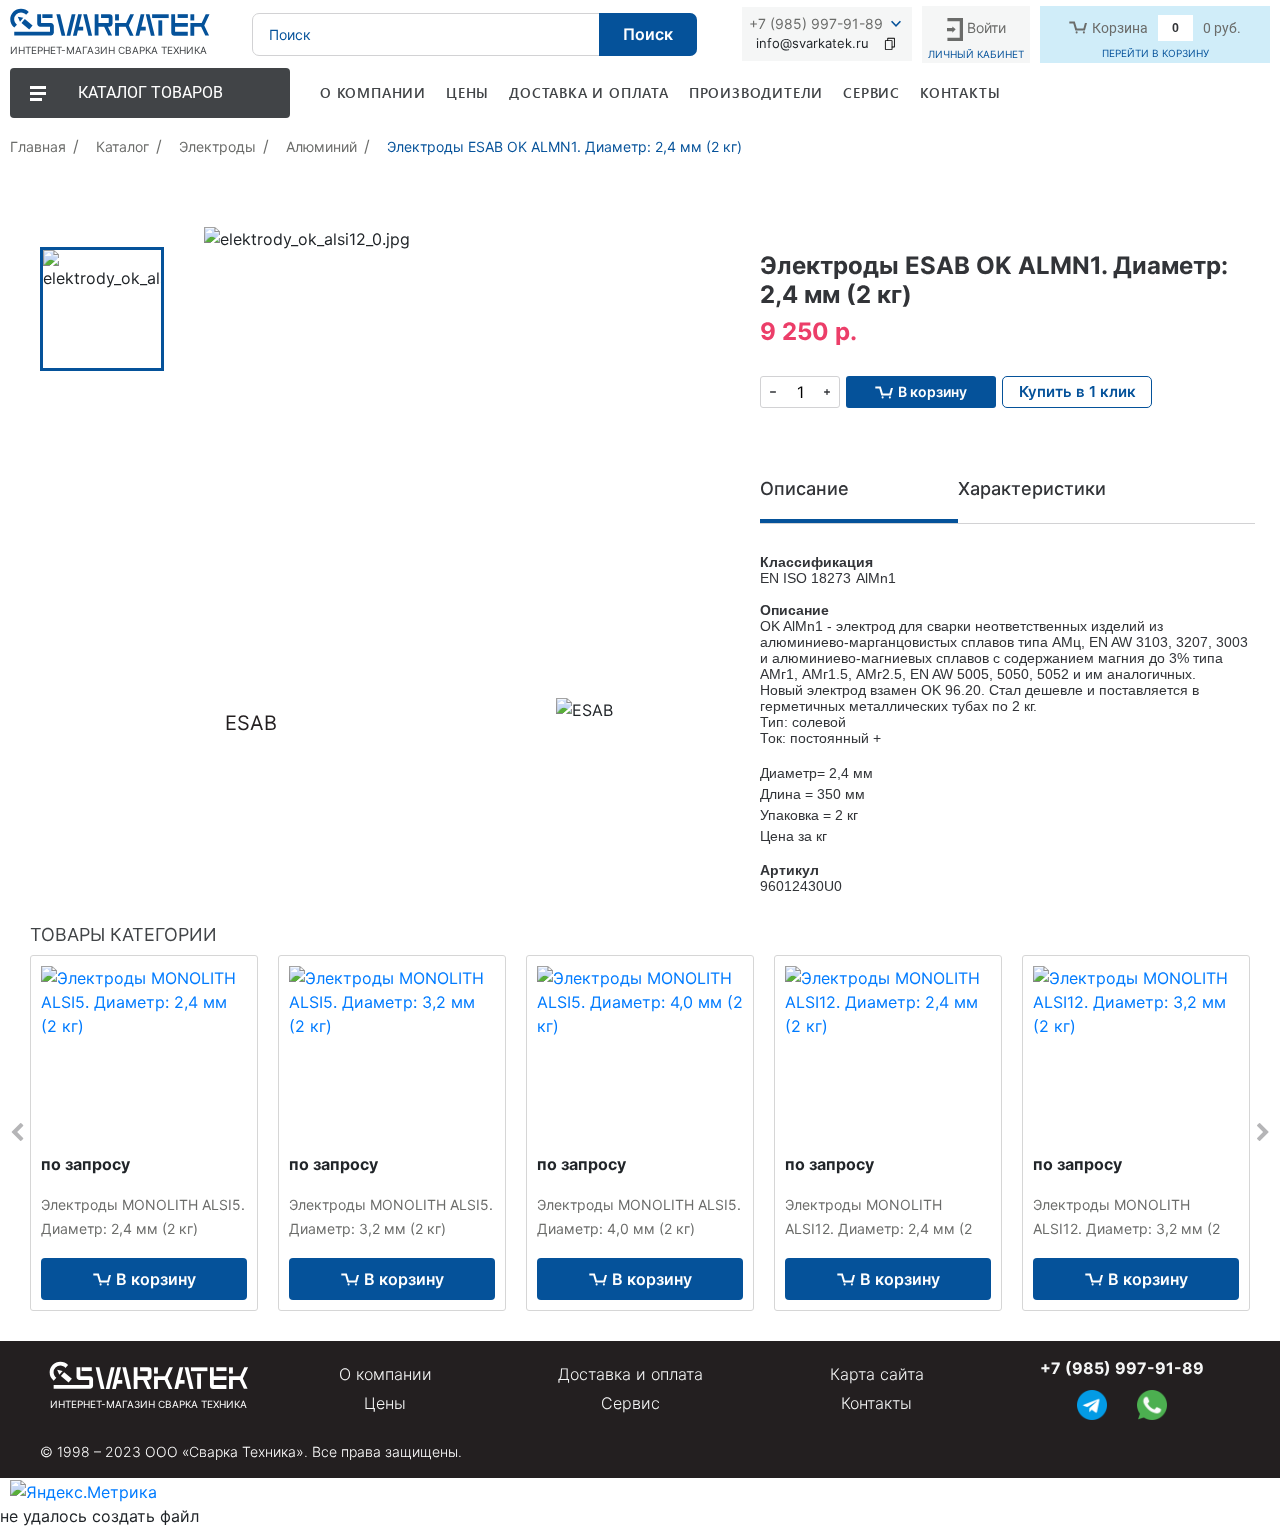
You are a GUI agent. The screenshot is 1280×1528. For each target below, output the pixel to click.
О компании (385, 1374)
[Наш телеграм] (1092, 1402)
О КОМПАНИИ (373, 92)
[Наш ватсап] (1152, 1402)
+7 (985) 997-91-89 (816, 23)
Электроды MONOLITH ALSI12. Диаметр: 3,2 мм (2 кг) (1126, 1228)
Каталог (122, 146)
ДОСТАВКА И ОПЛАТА (589, 92)
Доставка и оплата (630, 1374)
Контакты (876, 1403)
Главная (38, 146)
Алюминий (321, 146)
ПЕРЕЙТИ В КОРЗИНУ (1155, 53)
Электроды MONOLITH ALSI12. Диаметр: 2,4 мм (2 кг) (878, 1228)
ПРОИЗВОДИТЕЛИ (756, 92)
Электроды (217, 146)
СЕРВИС (871, 92)
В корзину (156, 1279)
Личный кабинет (976, 54)
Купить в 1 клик (1077, 391)
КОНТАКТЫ (960, 92)
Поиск (648, 34)
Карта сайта (877, 1374)
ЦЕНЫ (467, 92)
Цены (385, 1403)
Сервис (630, 1403)
